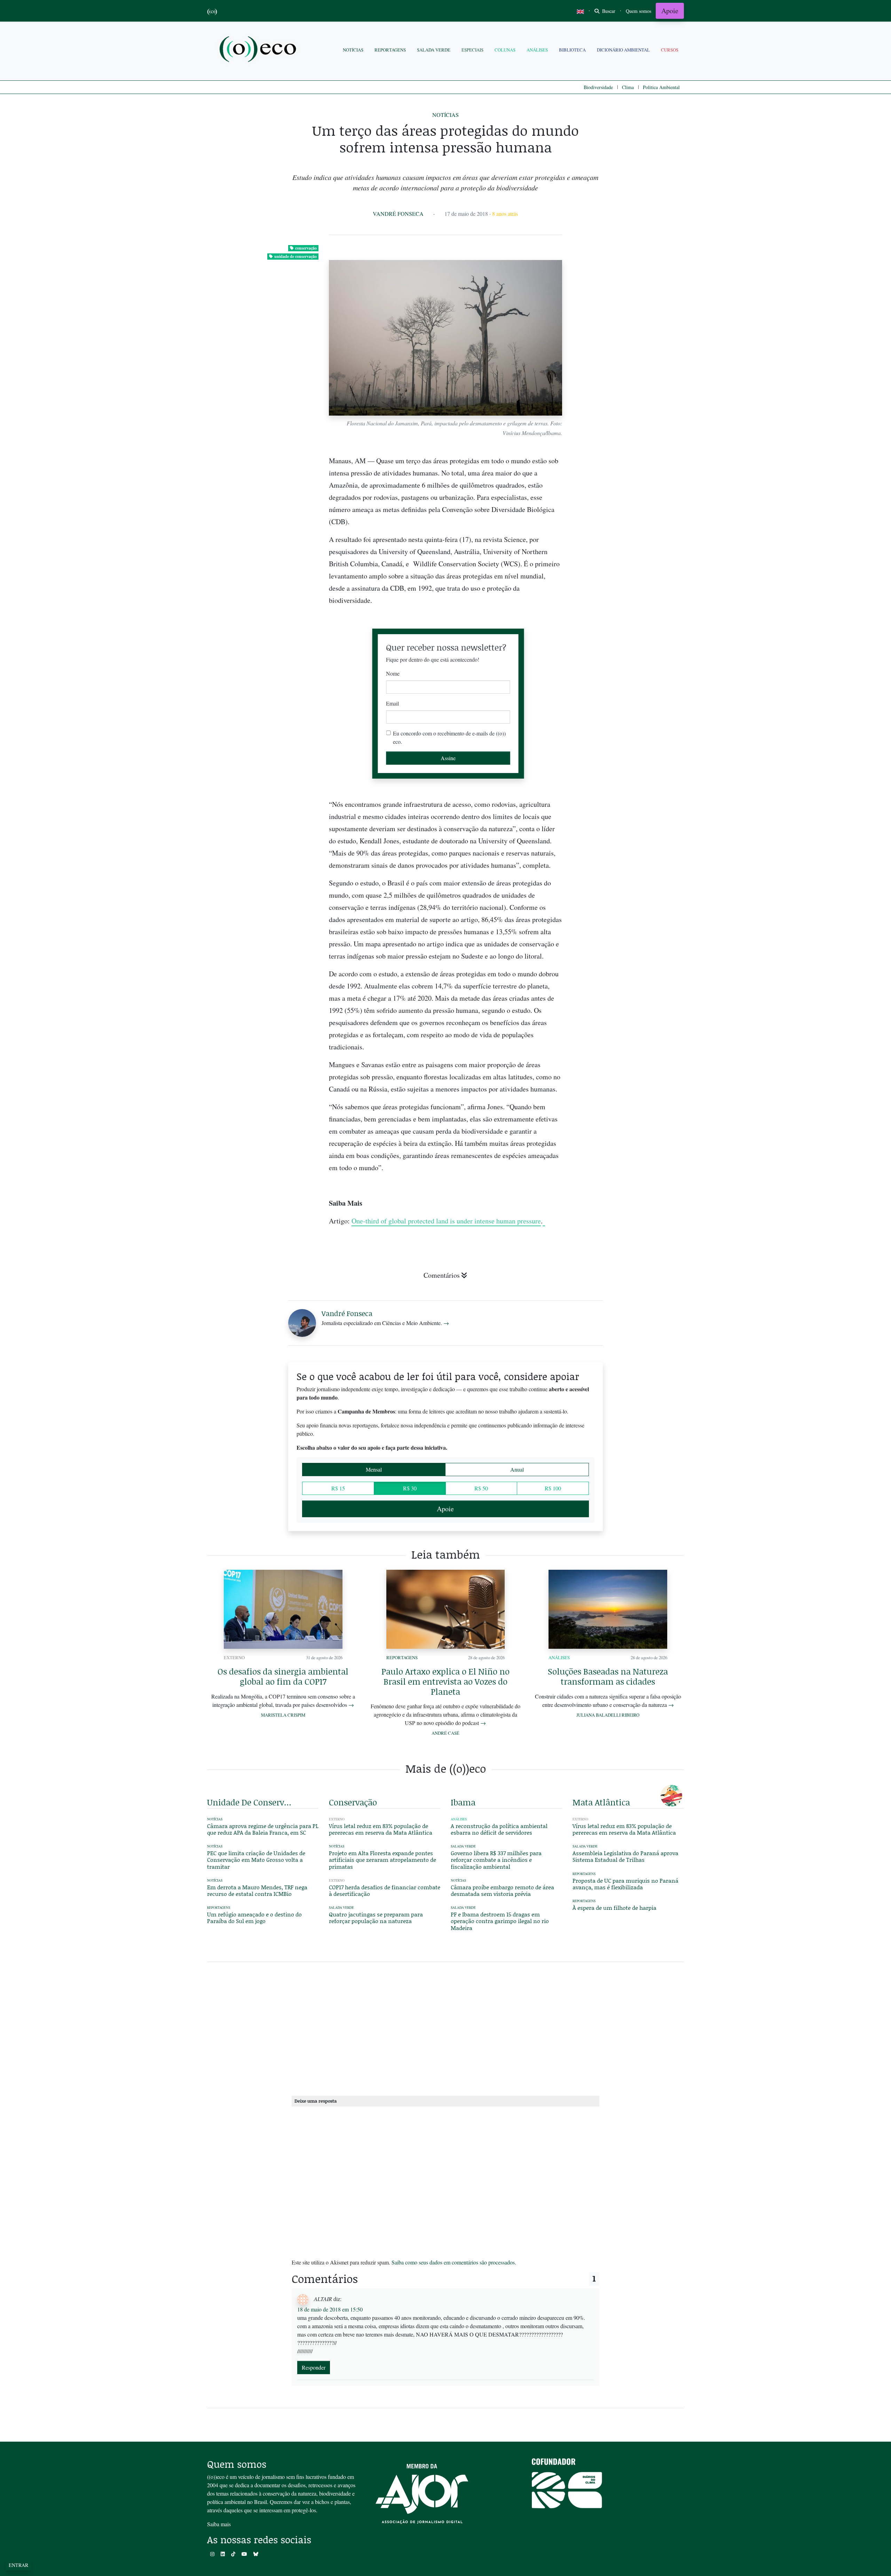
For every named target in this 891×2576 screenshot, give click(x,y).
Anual (517, 1469)
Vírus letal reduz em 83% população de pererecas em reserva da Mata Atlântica (381, 1829)
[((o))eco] (259, 50)
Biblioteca (572, 50)
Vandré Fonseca (398, 214)
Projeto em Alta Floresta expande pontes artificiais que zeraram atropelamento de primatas (383, 1860)
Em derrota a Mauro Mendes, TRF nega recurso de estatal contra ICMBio (257, 1890)
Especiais (472, 50)
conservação (306, 248)
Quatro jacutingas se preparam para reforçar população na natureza (376, 1917)
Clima (628, 87)
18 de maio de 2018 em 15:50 (330, 2309)
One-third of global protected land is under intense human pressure (446, 1221)
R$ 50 (481, 1488)
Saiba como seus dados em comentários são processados (453, 2262)
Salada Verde (434, 50)
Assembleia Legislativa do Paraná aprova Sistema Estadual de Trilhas (625, 1856)
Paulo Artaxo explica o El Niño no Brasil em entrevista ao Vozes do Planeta (445, 1681)
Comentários (442, 1275)
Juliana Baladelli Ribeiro (608, 1715)
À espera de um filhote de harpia (614, 1908)
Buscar (608, 11)
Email (392, 703)
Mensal (374, 1469)
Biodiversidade (598, 87)
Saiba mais (219, 2524)
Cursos (670, 50)
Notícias (353, 50)
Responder (314, 2367)
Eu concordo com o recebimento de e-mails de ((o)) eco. (449, 737)
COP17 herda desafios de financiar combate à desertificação (385, 1890)
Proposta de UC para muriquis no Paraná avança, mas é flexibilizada (625, 1884)
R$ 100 (553, 1488)
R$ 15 (338, 1488)
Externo (234, 1657)
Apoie (670, 11)
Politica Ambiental (661, 87)
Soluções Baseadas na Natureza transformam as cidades (608, 1676)
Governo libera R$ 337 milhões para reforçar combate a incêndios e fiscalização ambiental (496, 1860)
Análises (537, 50)
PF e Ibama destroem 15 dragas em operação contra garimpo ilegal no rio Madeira (500, 1921)
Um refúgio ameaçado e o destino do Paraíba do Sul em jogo (254, 1917)
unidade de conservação (295, 256)
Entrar (18, 2565)
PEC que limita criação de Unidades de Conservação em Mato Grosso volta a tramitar (256, 1860)
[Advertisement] (628, 947)
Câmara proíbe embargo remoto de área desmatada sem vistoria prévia (502, 1890)
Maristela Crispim (283, 1715)
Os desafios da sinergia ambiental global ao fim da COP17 (283, 1676)
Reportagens (390, 50)
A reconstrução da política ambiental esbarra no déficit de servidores (499, 1829)
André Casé (445, 1733)
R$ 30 (410, 1488)
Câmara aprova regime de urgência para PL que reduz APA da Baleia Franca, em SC (263, 1829)
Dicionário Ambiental (623, 50)
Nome (393, 673)
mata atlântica (601, 1802)
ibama (463, 1802)
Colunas (505, 50)
